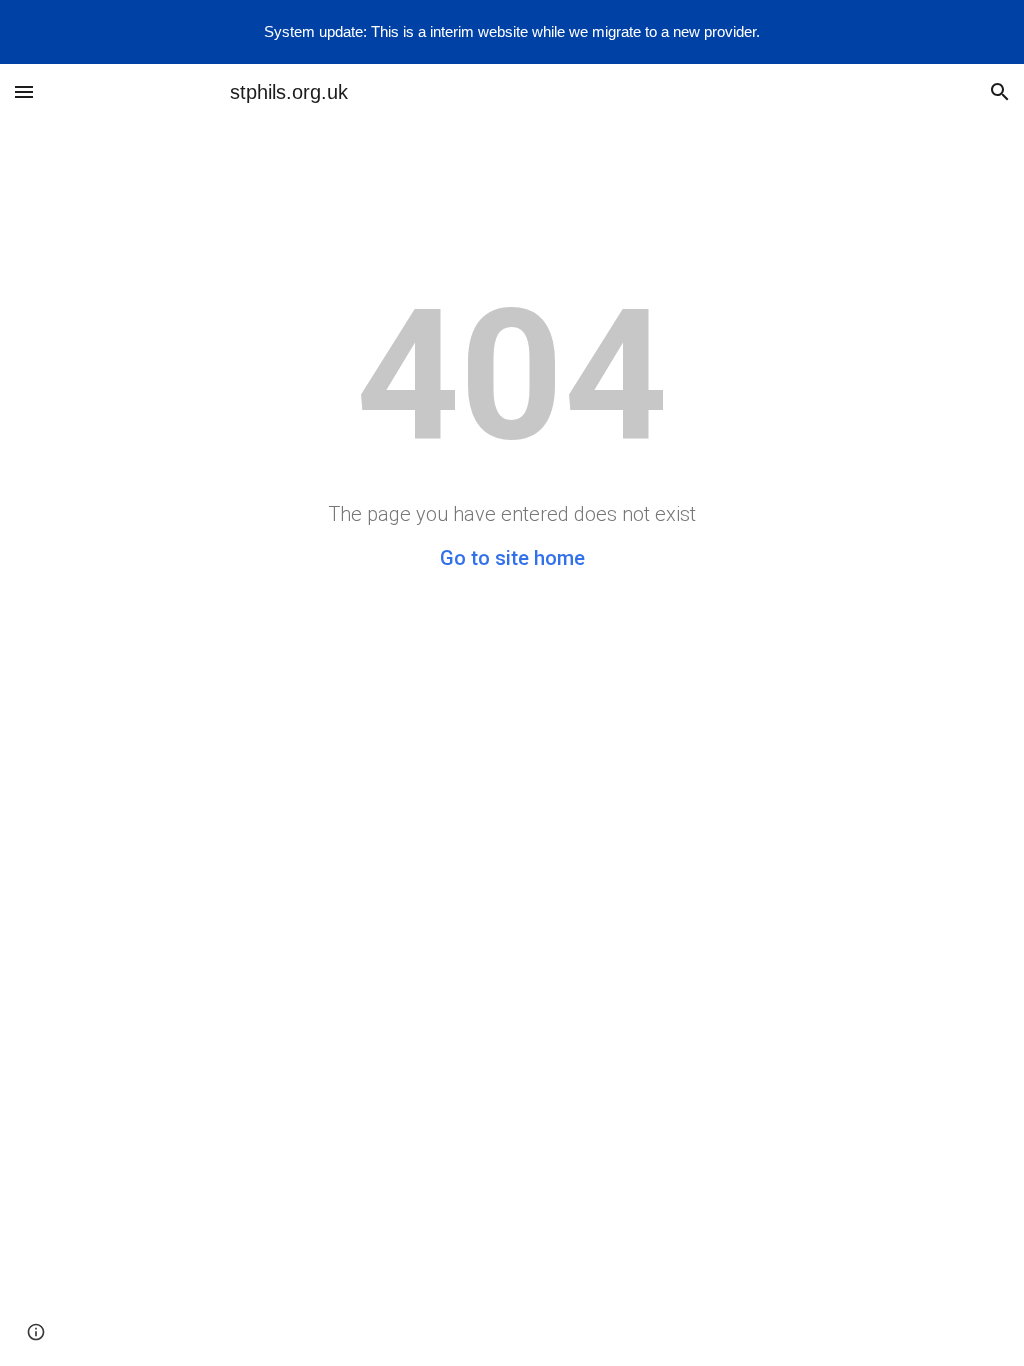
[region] (512, 32)
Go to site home (512, 558)
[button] (24, 91)
